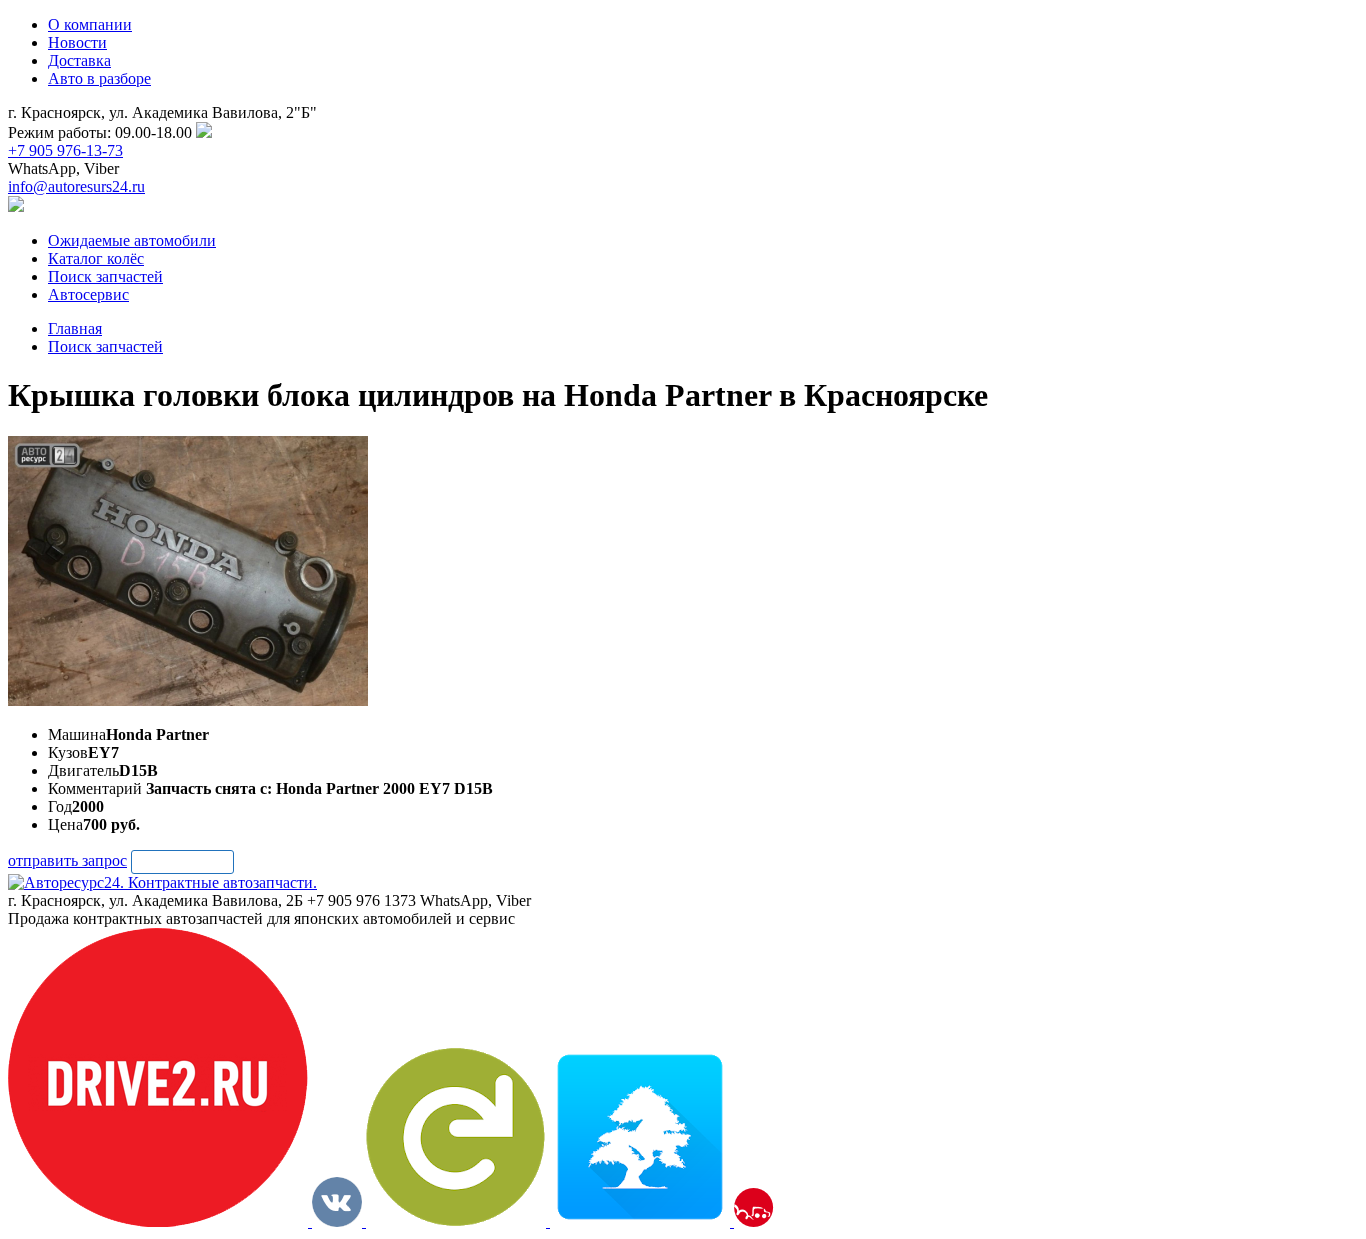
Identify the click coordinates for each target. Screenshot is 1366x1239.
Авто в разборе (99, 78)
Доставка (79, 60)
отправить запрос (67, 860)
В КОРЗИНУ (182, 861)
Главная (75, 328)
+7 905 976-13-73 (65, 150)
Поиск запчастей (105, 346)
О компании (90, 24)
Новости (77, 42)
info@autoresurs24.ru (76, 186)
